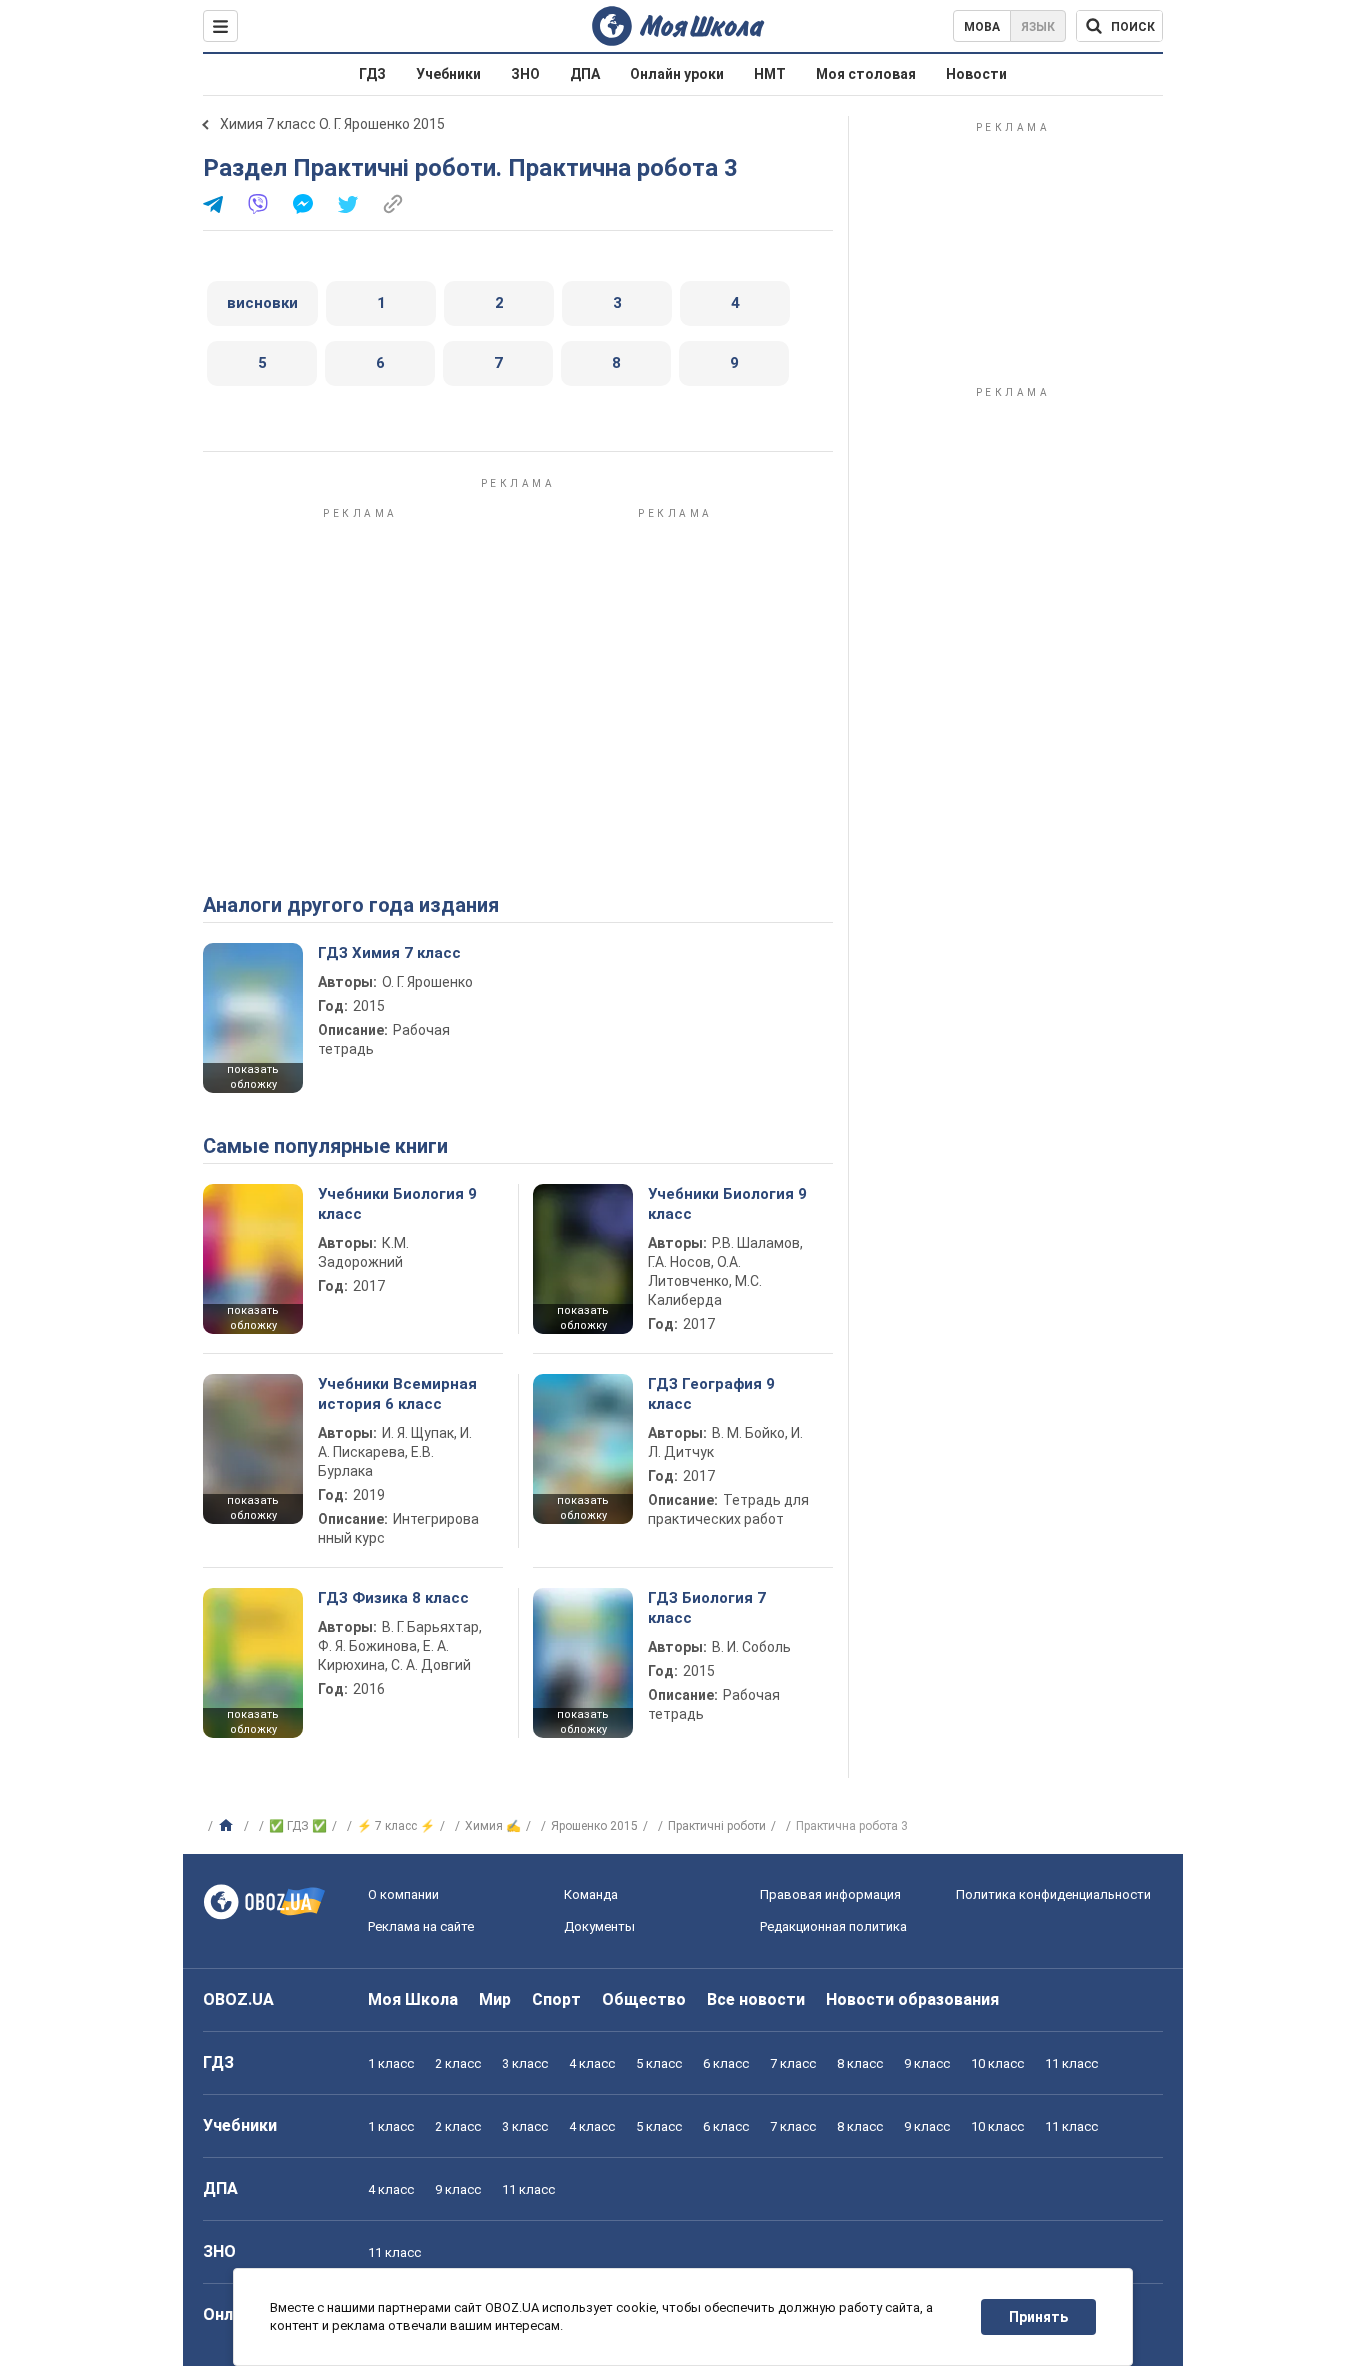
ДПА (585, 74)
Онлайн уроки (677, 74)
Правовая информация (830, 1894)
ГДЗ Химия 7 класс (389, 953)
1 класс (391, 2063)
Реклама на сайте (421, 1926)
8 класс (860, 2063)
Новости (976, 74)
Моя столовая (866, 74)
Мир (495, 1999)
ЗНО (525, 74)
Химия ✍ (493, 1826)
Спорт (556, 1999)
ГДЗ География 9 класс (711, 1394)
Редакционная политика (833, 1926)
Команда (591, 1894)
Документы (599, 1926)
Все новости (756, 1999)
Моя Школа (413, 1999)
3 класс (525, 2063)
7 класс (793, 2063)
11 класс (1071, 2063)
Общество (644, 1999)
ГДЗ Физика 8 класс (393, 1598)
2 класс (458, 2063)
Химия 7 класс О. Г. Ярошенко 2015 (332, 124)
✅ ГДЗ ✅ (298, 1826)
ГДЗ (372, 74)
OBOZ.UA (238, 1999)
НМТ (770, 74)
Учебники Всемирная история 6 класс (397, 1394)
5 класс (659, 2063)
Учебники (448, 74)
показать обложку (253, 1077)
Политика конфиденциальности (1053, 1894)
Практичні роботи (717, 1826)
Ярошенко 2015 (594, 1826)
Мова (982, 27)
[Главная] (228, 1826)
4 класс (592, 2063)
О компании (403, 1894)
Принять (1038, 2317)
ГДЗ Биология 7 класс (707, 1608)
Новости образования (912, 1999)
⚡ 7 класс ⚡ (396, 1826)
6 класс (726, 2063)
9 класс (927, 2063)
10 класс (997, 2063)
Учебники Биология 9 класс (397, 1204)
